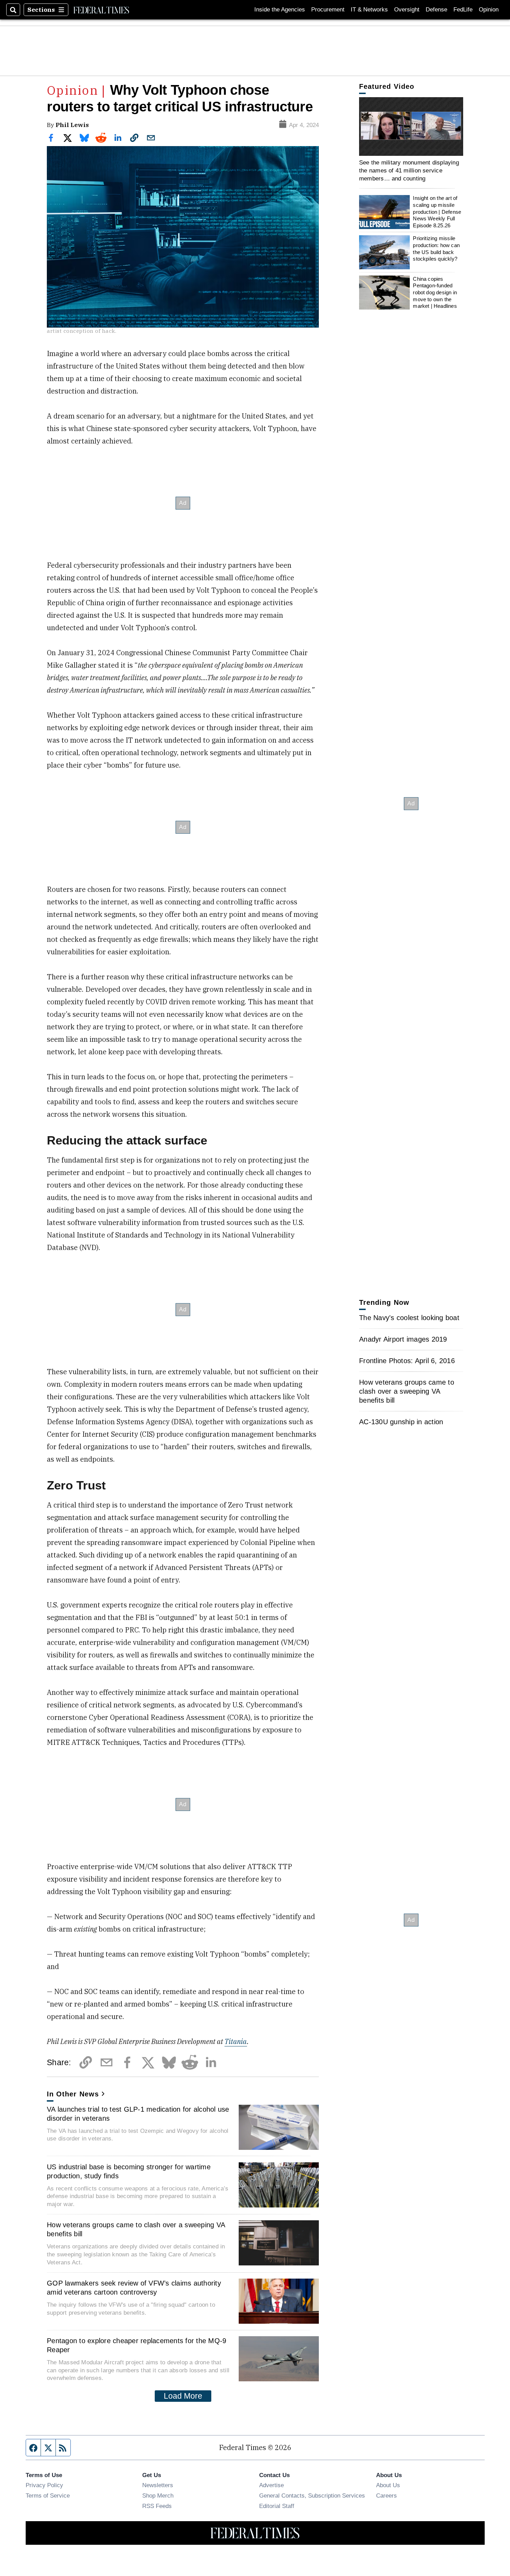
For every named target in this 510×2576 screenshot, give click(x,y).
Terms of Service (48, 2495)
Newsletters (158, 2485)
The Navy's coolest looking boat (409, 1318)
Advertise (271, 2485)
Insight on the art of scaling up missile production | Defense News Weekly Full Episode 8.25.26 (437, 212)
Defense (436, 10)
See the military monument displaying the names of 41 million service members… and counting (409, 171)
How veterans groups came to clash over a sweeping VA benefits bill (136, 2229)
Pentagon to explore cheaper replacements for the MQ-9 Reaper (137, 2345)
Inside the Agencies (280, 10)
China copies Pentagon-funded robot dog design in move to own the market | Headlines (435, 293)
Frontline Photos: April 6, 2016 (407, 1361)
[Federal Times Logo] (101, 10)
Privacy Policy (44, 2485)
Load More (183, 2396)
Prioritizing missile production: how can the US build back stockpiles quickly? (436, 249)
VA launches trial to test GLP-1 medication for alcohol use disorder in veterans (138, 2114)
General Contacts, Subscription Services (312, 2495)
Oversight (407, 10)
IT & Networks (369, 10)
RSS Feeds (157, 2506)
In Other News (73, 2094)
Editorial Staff (277, 2506)
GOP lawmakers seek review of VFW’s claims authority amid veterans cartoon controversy (134, 2288)
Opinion (489, 10)
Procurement (328, 10)
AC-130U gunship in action (401, 1422)
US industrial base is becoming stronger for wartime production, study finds (129, 2171)
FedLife (463, 10)
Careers (386, 2495)
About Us (388, 2485)
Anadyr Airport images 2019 (403, 1339)
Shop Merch (158, 2495)
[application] (411, 126)
